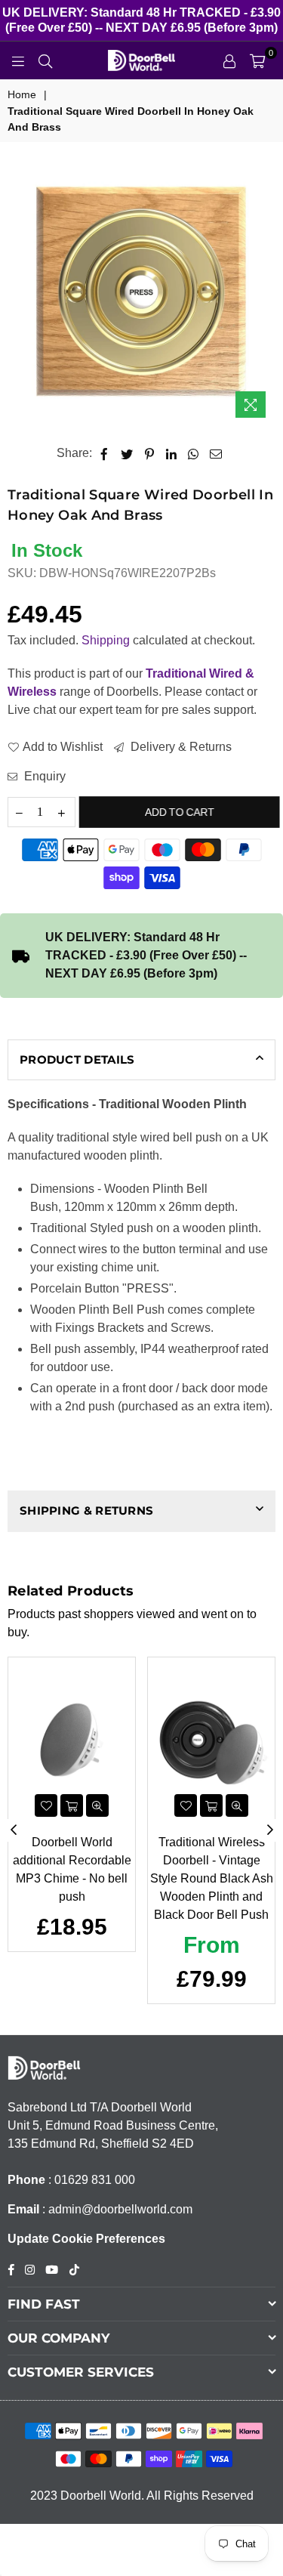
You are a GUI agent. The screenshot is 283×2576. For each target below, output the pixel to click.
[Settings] (229, 60)
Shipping (106, 640)
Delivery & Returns (180, 747)
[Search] (45, 60)
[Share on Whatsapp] (194, 453)
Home (22, 94)
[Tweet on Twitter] (127, 453)
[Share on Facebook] (105, 453)
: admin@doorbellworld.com (116, 2209)
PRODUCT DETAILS (77, 1059)
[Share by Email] (216, 453)
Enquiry (43, 776)
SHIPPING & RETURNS (86, 1510)
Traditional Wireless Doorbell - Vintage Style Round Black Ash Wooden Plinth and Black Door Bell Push (212, 1878)
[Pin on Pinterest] (150, 453)
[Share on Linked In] (172, 453)
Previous (14, 1830)
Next (270, 1830)
